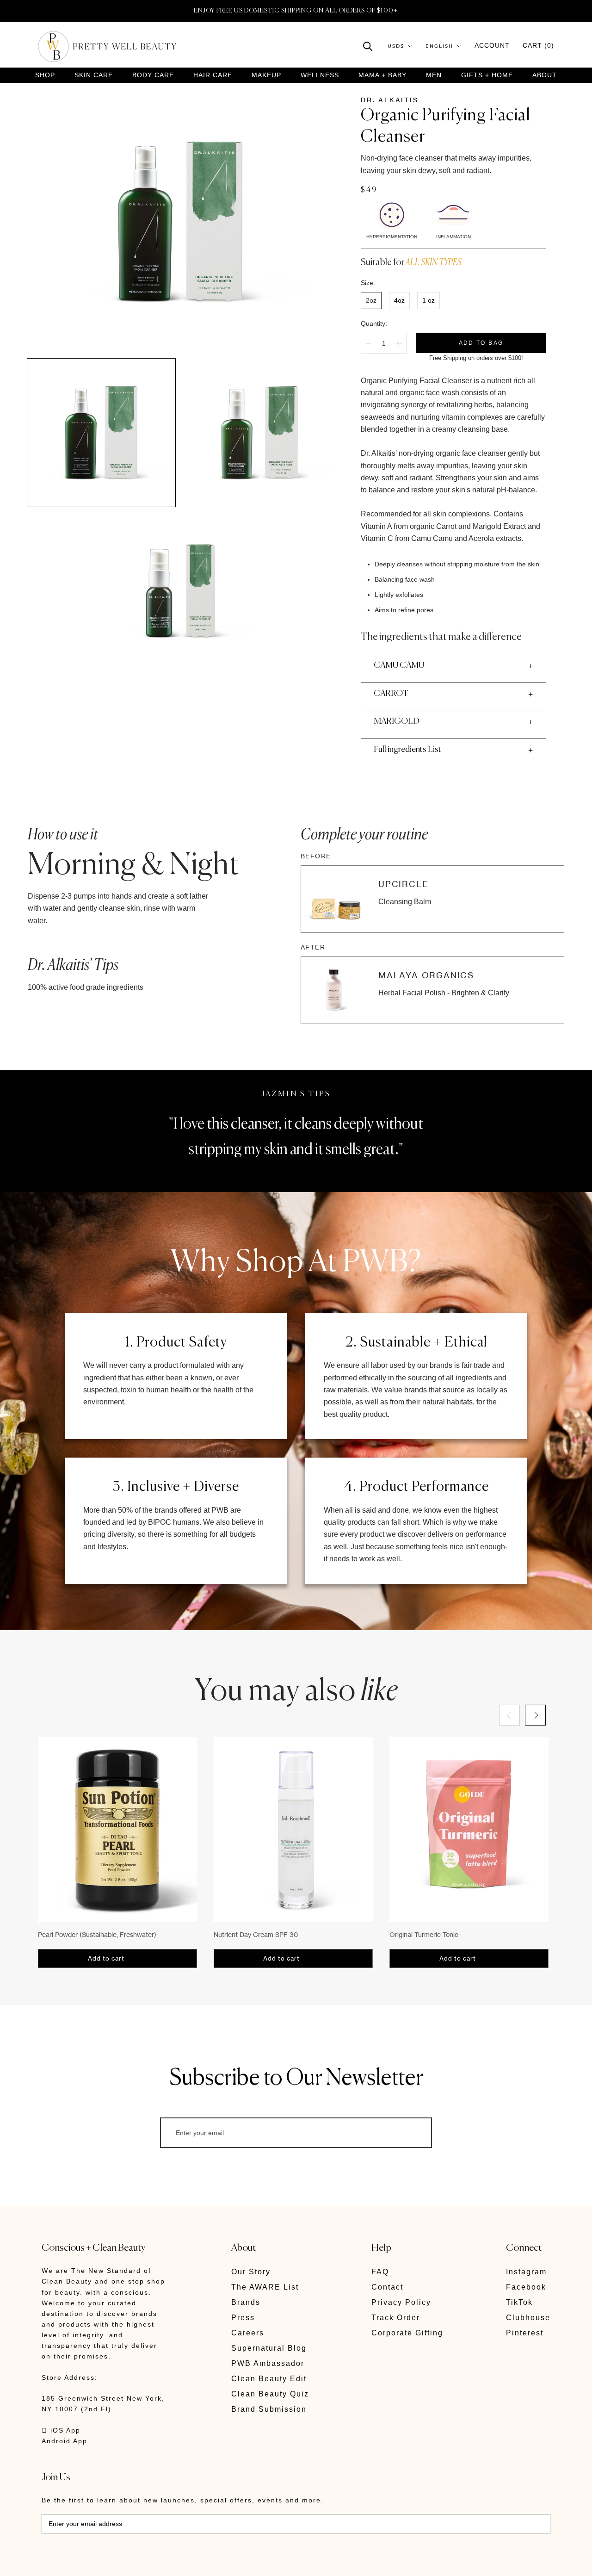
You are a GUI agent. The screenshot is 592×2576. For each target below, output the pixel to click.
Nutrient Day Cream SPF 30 (256, 1934)
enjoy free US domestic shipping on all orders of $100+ (296, 11)
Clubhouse (528, 2318)
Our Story (251, 2272)
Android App (65, 2441)
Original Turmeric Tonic (424, 1934)
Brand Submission (269, 2409)
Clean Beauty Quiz (270, 2394)
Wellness (320, 75)
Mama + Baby (382, 75)
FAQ (380, 2272)
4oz (399, 300)
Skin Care (94, 75)
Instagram (526, 2272)
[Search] (368, 46)
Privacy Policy (401, 2302)
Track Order (396, 2318)
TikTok (519, 2302)
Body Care (153, 75)
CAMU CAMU (399, 665)
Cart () (538, 45)
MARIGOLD (397, 721)
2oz (371, 300)
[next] (535, 1715)
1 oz (429, 300)
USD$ (396, 46)
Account (492, 45)
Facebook (526, 2287)
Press (243, 2318)
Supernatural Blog (269, 2348)
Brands (246, 2302)
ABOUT (545, 75)
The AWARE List (265, 2287)
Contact (387, 2287)
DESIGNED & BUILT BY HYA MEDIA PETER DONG (129, 2562)
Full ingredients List (407, 750)
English (439, 46)
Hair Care (213, 75)
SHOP (45, 75)
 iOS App (61, 2430)
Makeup (266, 75)
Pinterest (525, 2333)
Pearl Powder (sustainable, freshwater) (97, 1934)
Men (434, 75)
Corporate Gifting (407, 2333)
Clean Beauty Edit (269, 2379)
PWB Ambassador (268, 2363)
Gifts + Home (487, 75)
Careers (248, 2333)
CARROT (391, 694)
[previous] (509, 1715)
